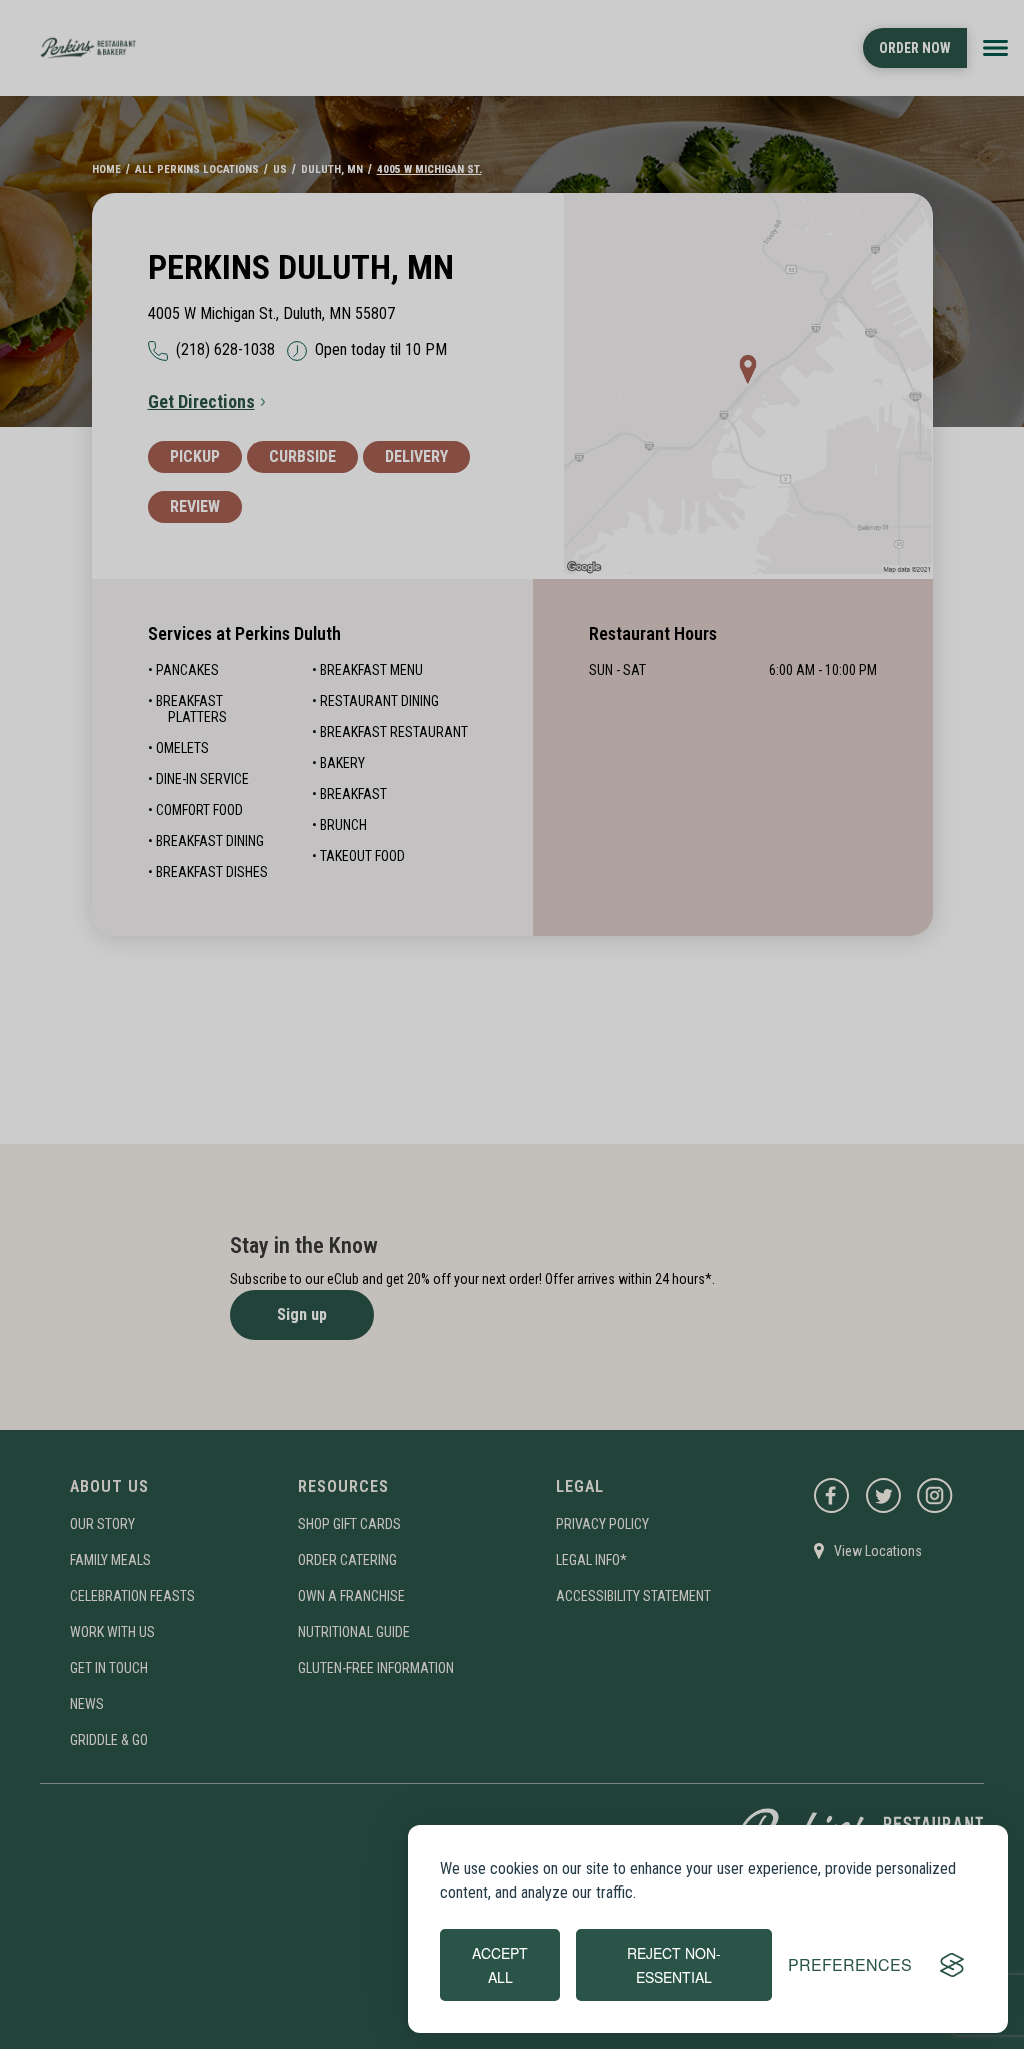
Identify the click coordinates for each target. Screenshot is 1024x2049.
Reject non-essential (674, 1965)
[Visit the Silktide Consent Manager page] (952, 1965)
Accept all (500, 1965)
